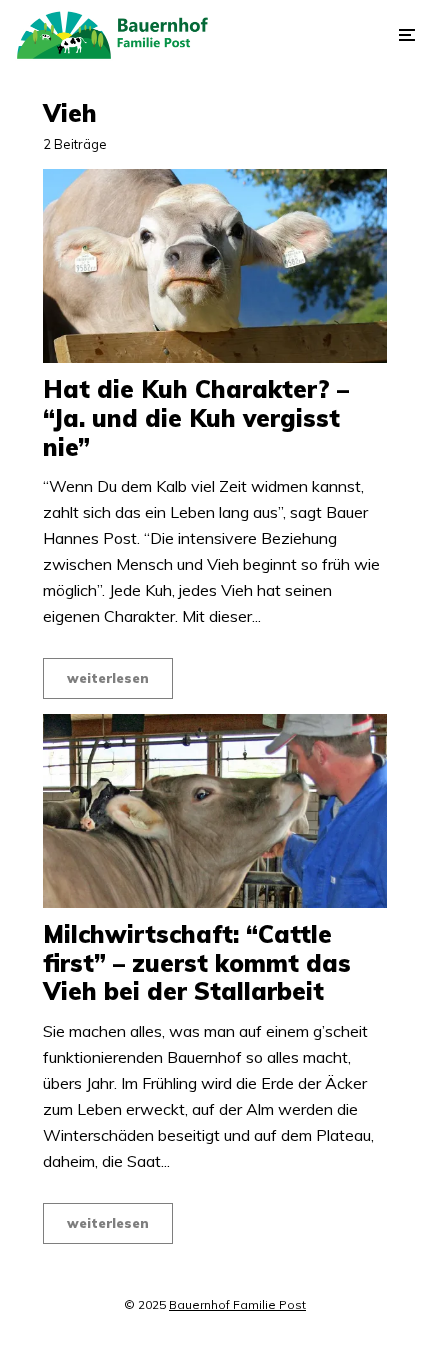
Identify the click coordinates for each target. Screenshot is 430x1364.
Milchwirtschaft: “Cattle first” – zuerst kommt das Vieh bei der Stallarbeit (197, 963)
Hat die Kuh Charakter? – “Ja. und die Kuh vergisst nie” (196, 418)
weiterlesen (108, 678)
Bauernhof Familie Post (237, 1304)
